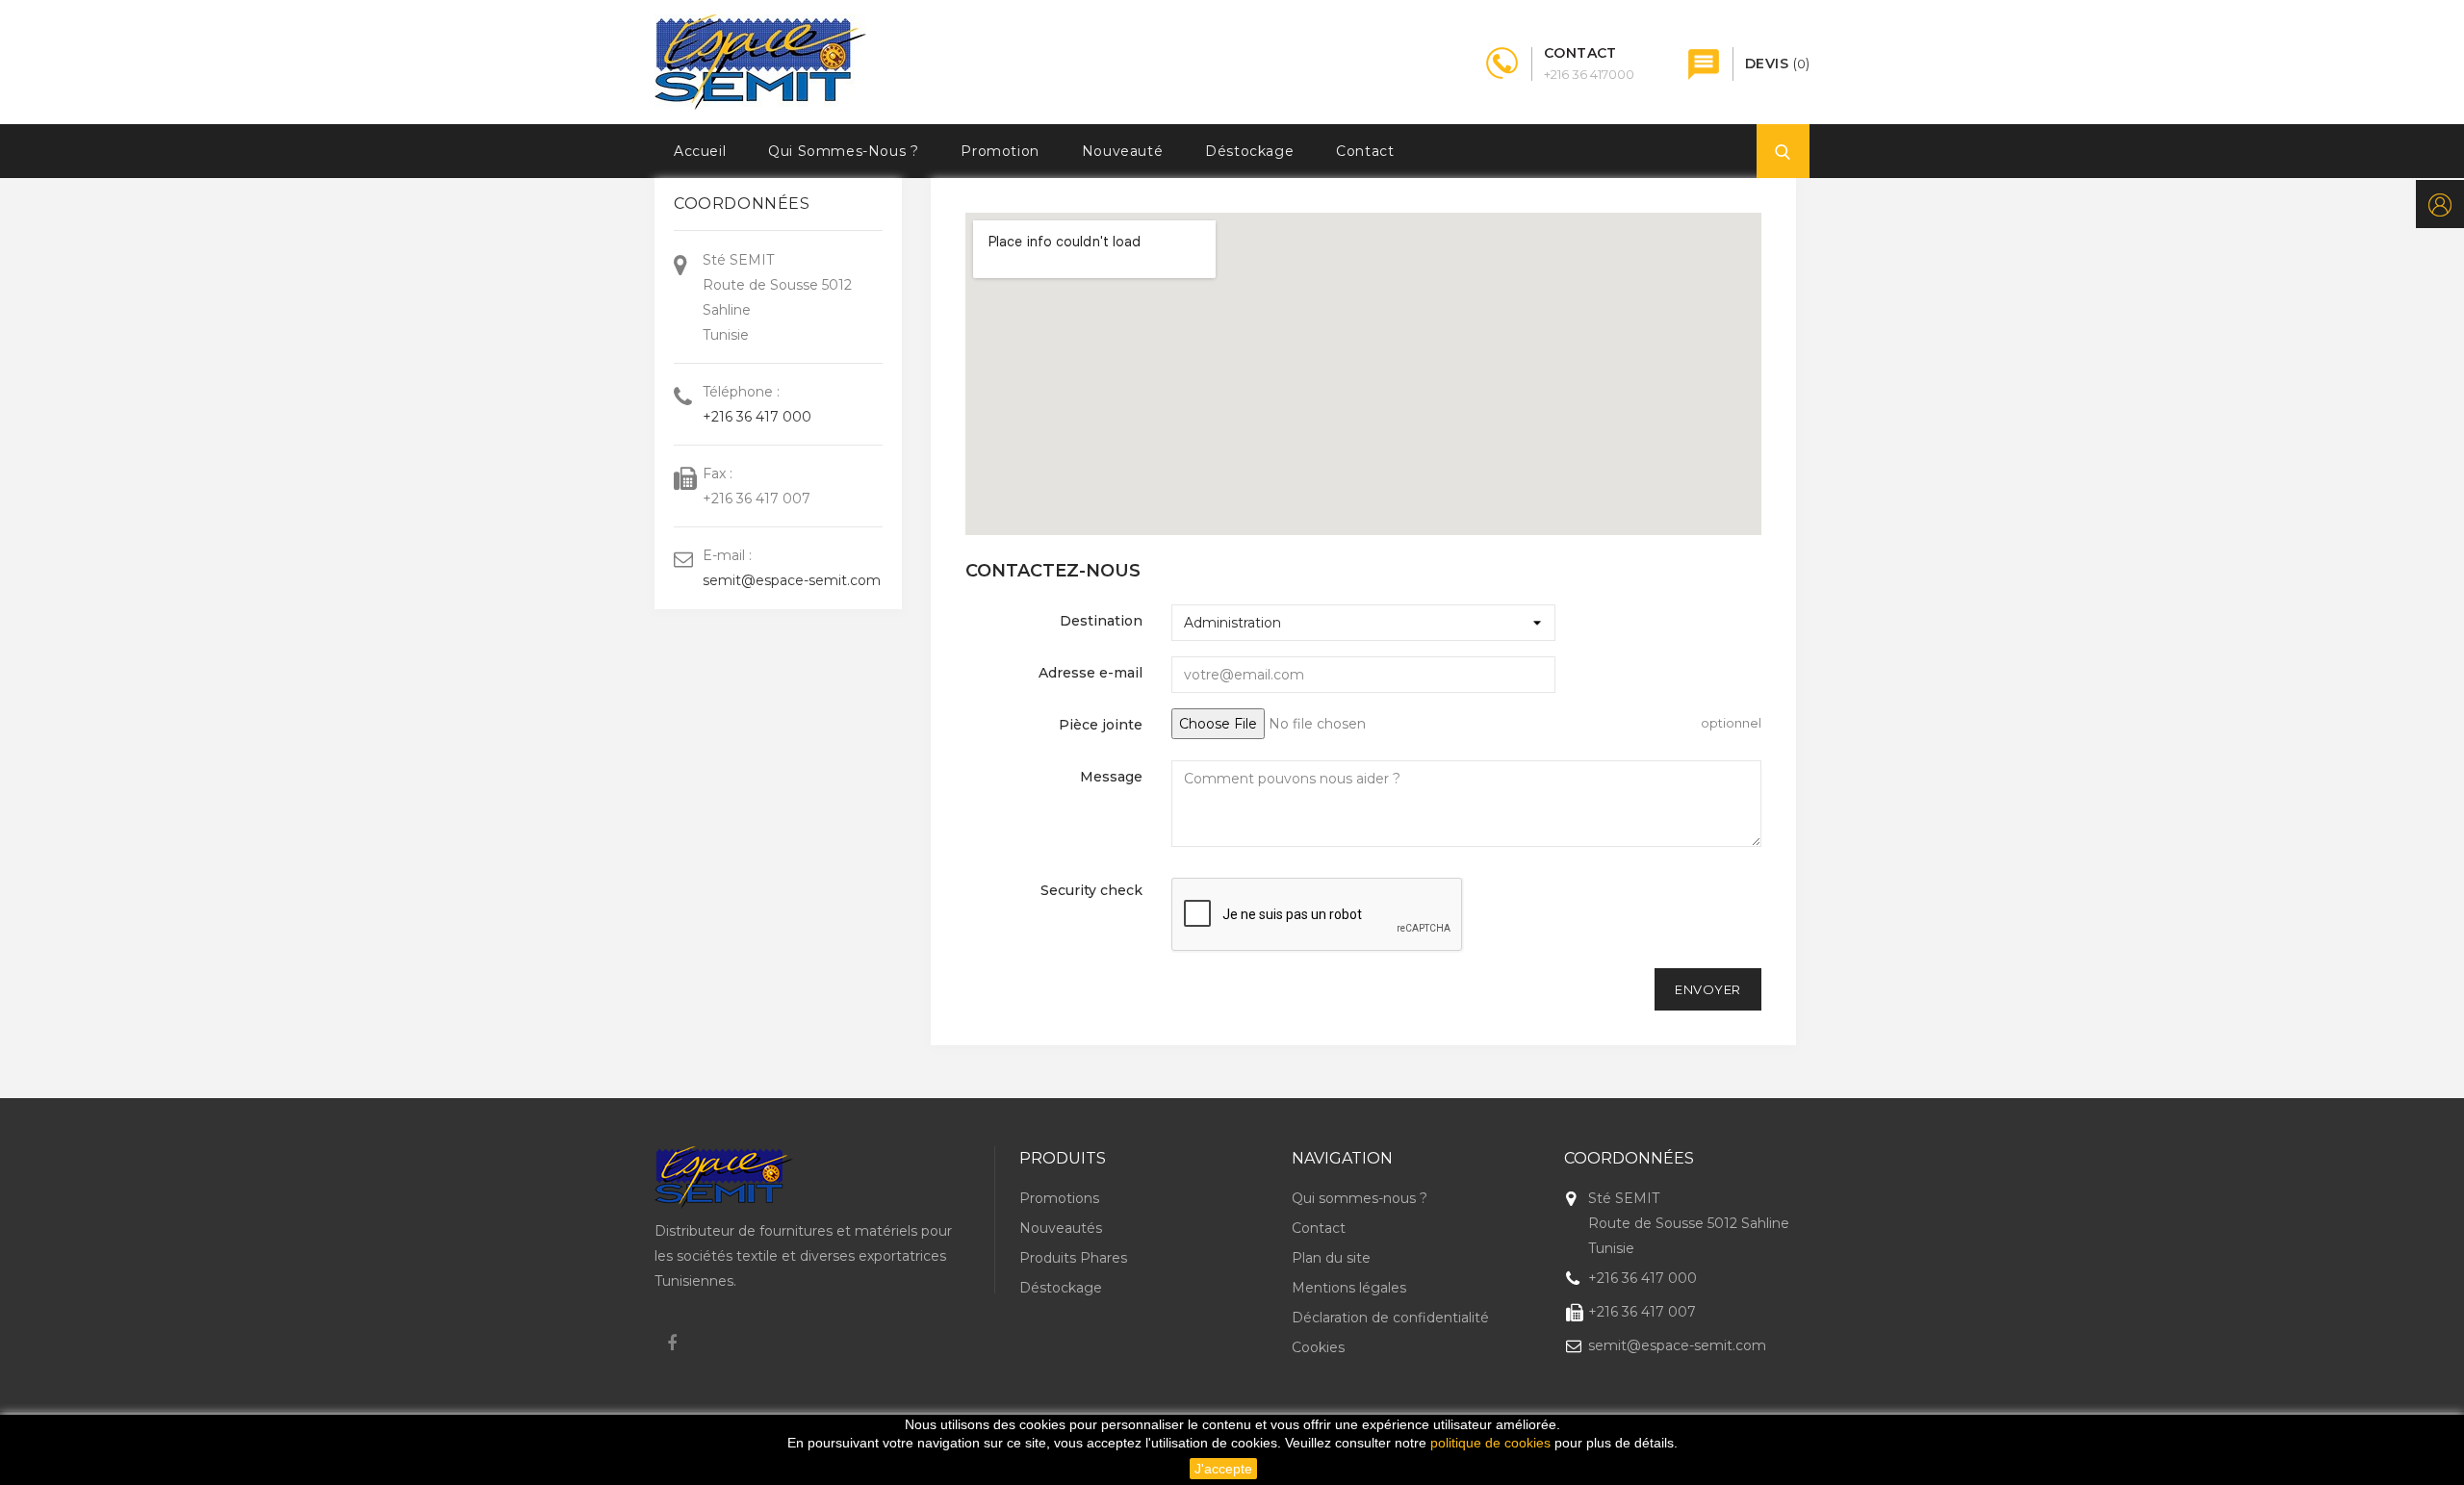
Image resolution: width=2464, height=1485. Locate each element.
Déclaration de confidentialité (1390, 1318)
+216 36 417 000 (757, 417)
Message (1111, 777)
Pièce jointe (1101, 725)
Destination (1101, 621)
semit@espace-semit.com (792, 580)
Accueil (700, 151)
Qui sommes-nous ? (843, 151)
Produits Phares (1073, 1258)
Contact (1365, 151)
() (1777, 64)
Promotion (1000, 151)
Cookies (1318, 1347)
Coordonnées (1629, 1158)
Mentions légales (1349, 1288)
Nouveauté (1122, 151)
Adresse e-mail (1091, 673)
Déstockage (1249, 151)
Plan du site (1331, 1258)
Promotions (1059, 1198)
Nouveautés (1061, 1228)
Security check (1091, 890)
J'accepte (1223, 1469)
